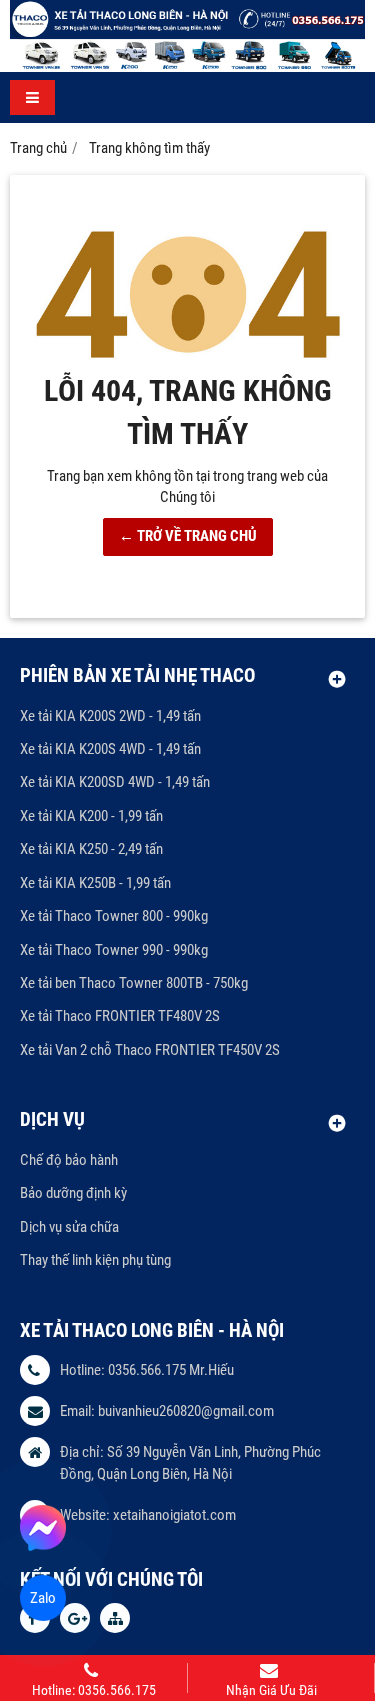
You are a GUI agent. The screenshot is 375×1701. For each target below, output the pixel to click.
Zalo (43, 1597)
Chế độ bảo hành (69, 1160)
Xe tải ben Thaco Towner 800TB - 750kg (134, 983)
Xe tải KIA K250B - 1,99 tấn (95, 883)
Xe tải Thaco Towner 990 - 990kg (114, 950)
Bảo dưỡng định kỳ (73, 1193)
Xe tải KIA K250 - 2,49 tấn (91, 849)
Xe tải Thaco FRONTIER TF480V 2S (120, 1016)
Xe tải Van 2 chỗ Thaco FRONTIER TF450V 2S (150, 1050)
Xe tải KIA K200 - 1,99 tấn (91, 816)
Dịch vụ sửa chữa (69, 1227)
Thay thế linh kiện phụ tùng (95, 1260)
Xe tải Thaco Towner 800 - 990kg (114, 916)
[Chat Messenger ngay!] (42, 1528)
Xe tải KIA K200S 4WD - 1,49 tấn (110, 749)
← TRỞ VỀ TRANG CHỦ (188, 536)
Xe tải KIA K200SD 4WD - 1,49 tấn (115, 782)
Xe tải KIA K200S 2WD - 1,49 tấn (110, 716)
